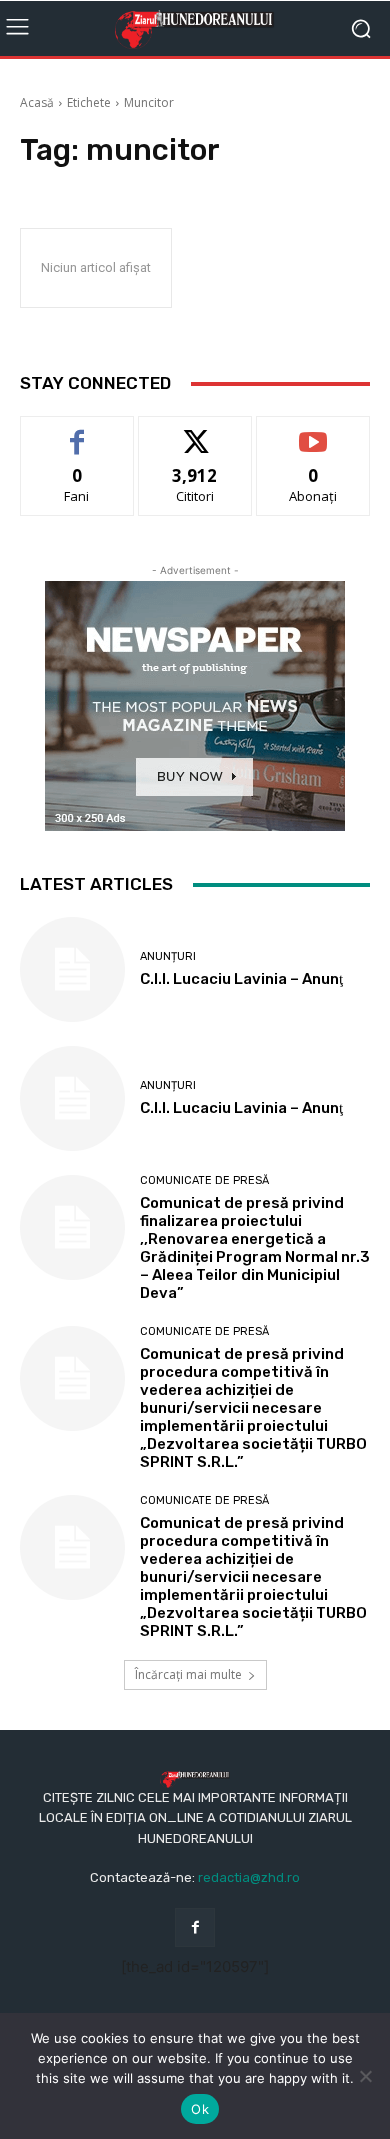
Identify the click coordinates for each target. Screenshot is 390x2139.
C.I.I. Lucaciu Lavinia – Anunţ (241, 979)
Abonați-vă (313, 431)
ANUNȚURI (168, 956)
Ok (200, 2109)
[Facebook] (194, 1927)
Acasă (37, 102)
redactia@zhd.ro (249, 1877)
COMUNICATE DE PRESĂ (204, 1180)
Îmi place (77, 431)
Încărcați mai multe (188, 1674)
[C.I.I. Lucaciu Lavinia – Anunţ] (72, 969)
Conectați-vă (195, 431)
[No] (365, 2076)
